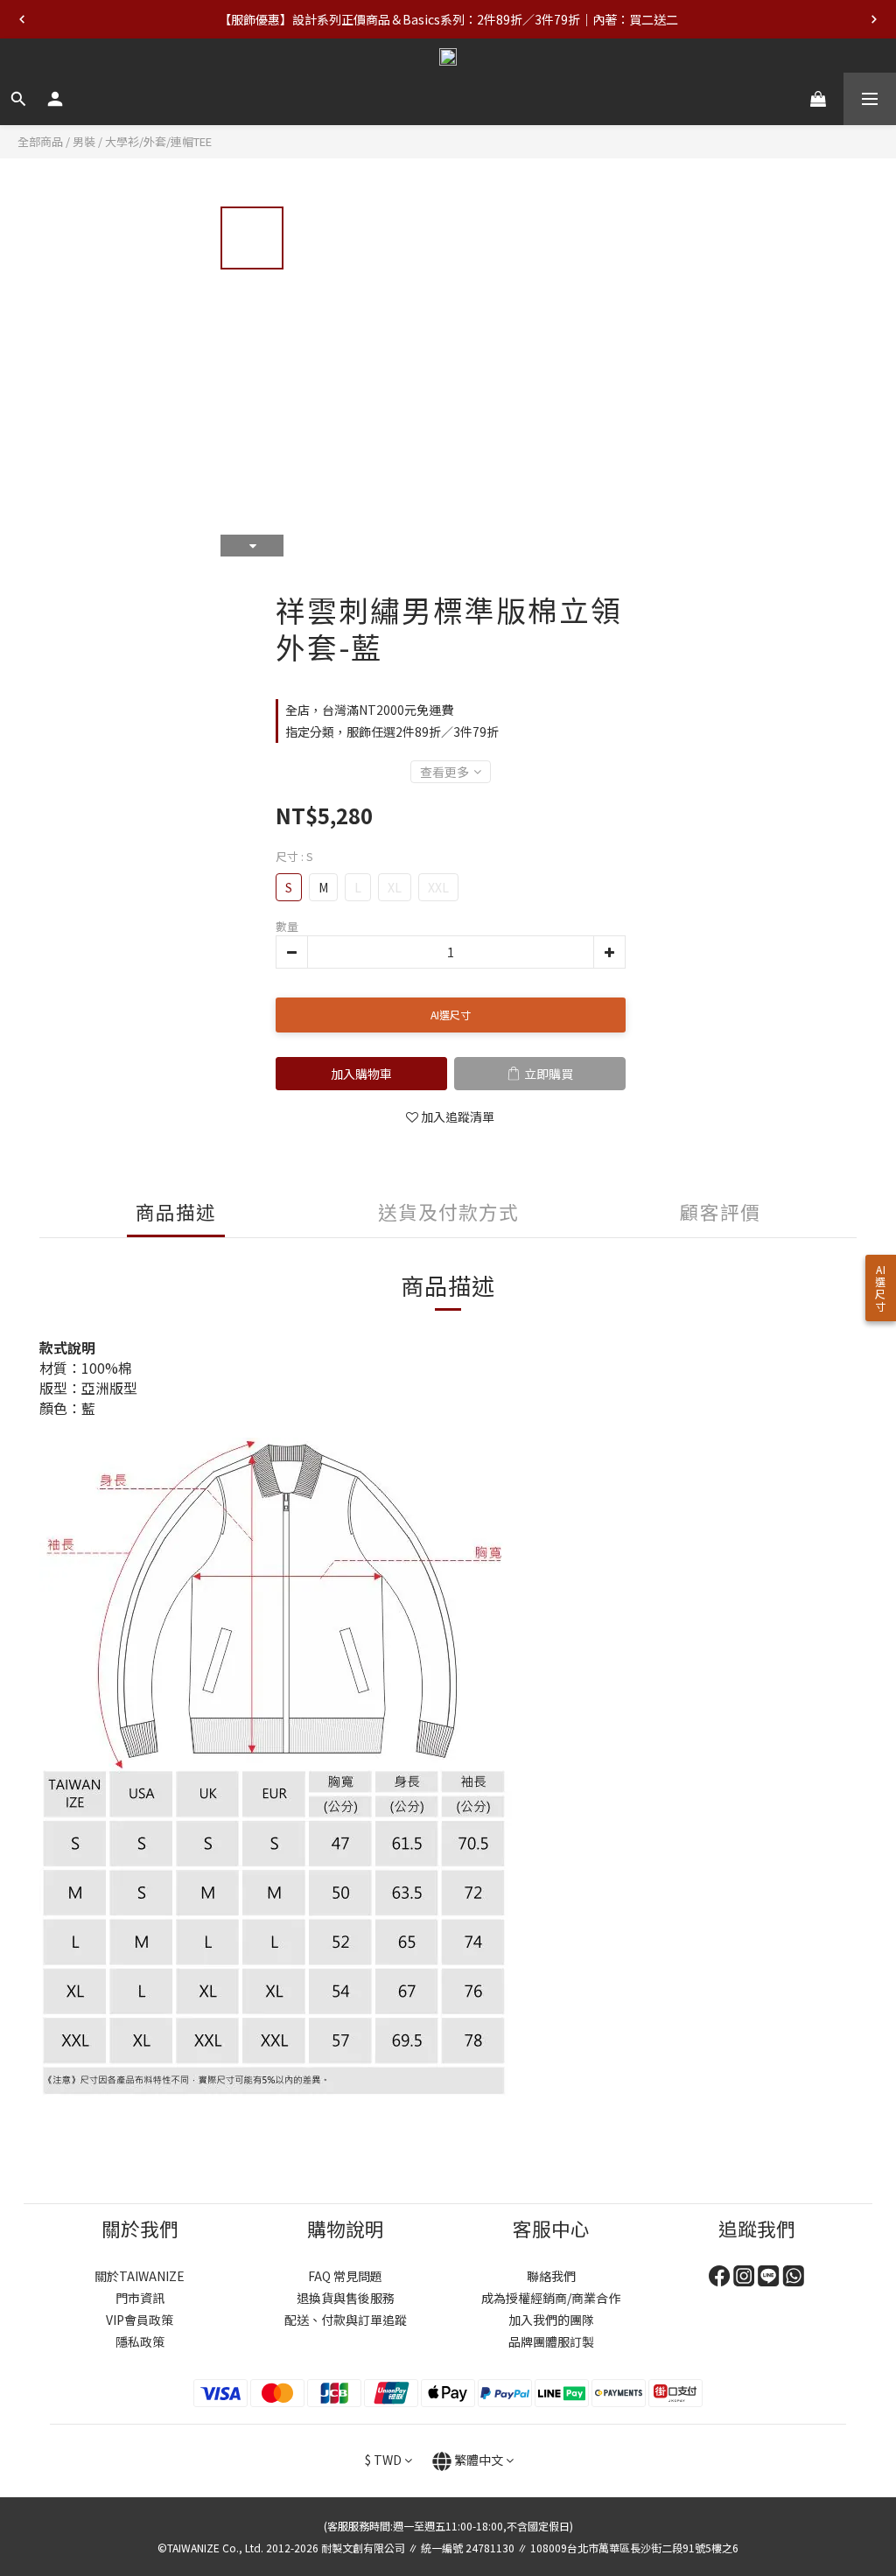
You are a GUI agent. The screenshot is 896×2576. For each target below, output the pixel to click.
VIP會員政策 (140, 2320)
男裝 (84, 141)
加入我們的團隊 (551, 2320)
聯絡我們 (551, 2276)
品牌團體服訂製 (551, 2341)
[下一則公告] (874, 19)
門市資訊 (140, 2298)
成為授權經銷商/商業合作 (551, 2298)
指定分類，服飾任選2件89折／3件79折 (392, 731)
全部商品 (40, 141)
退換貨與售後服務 (346, 2298)
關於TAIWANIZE (140, 2276)
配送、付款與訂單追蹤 (346, 2320)
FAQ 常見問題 (345, 2276)
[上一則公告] (22, 19)
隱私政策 (140, 2341)
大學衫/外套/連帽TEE (158, 141)
